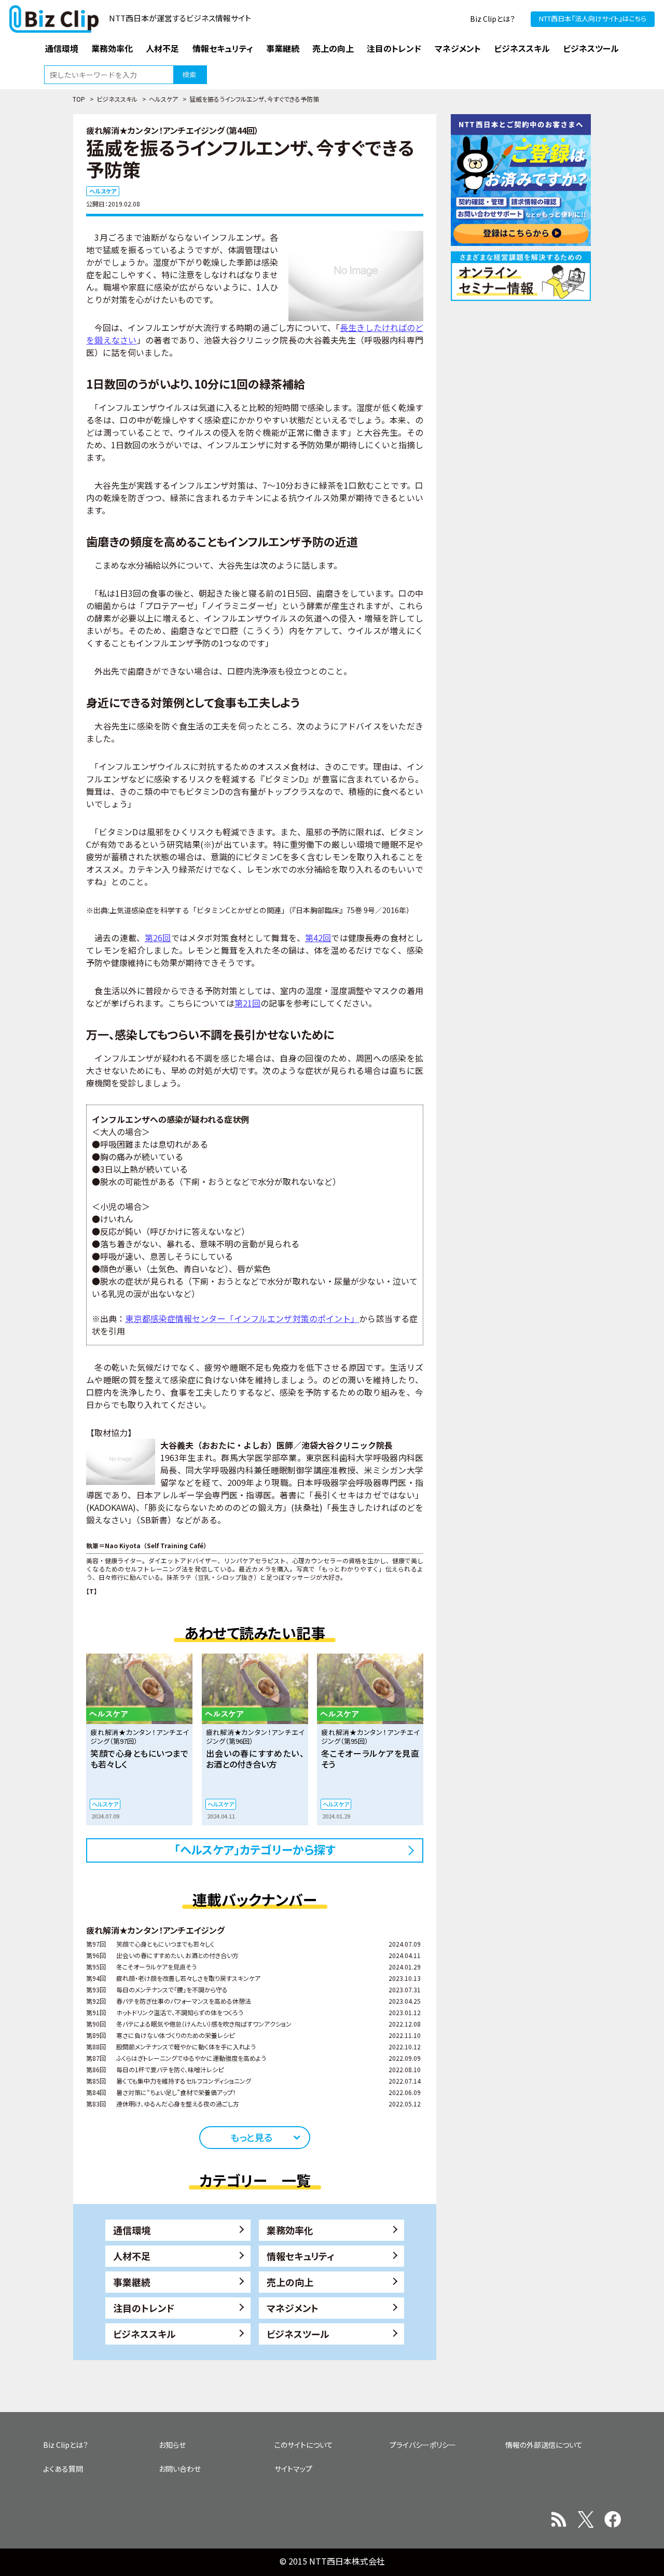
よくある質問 (63, 2469)
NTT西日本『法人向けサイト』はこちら (593, 18)
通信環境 (132, 2230)
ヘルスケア (163, 99)
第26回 (158, 938)
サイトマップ (293, 2469)
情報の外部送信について (544, 2445)
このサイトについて (304, 2445)
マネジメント (293, 2308)
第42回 (318, 938)
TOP (79, 99)
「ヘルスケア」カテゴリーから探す (255, 1849)
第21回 (247, 1003)
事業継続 (132, 2282)
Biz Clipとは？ (493, 19)
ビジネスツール (298, 2334)
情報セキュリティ (301, 2256)
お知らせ (172, 2445)
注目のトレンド (144, 2308)
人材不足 (132, 2256)
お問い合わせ (180, 2469)
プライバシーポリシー (423, 2445)
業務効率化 (290, 2230)
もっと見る (251, 2137)
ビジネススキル (117, 99)
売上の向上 (290, 2282)
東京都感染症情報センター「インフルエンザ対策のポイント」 (242, 1318)
